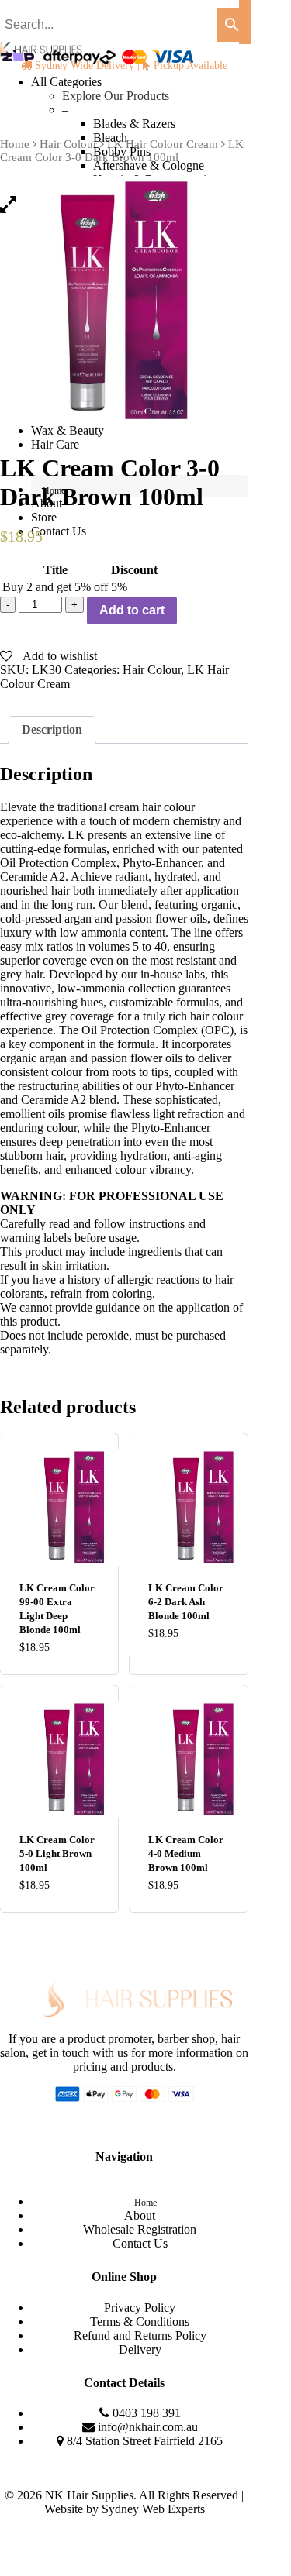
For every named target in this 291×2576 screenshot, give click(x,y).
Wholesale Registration (140, 2229)
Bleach (110, 138)
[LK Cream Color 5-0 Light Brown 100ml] (59, 1759)
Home (145, 2203)
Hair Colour (152, 670)
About (140, 2215)
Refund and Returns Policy (140, 2335)
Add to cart (132, 610)
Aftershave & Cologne (149, 165)
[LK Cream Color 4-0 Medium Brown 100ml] (187, 1759)
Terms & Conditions (140, 2321)
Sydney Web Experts (153, 2509)
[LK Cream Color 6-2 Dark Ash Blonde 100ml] (187, 1507)
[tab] (52, 730)
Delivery (140, 2349)
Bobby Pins (122, 151)
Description (52, 729)
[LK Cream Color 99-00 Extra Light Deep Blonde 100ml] (59, 1507)
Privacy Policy (140, 2308)
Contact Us (140, 2243)
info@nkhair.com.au (148, 2427)
